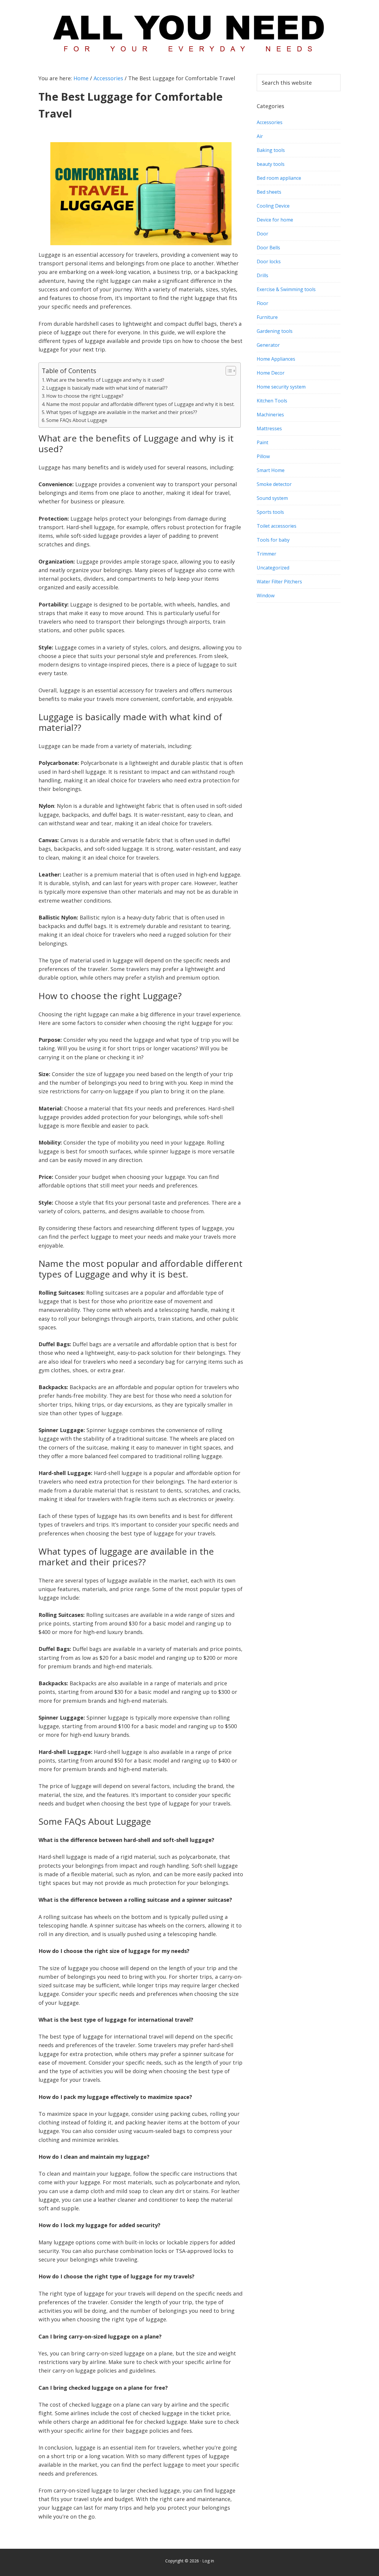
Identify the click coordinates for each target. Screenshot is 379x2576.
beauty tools (271, 164)
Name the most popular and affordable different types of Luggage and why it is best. (140, 404)
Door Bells (268, 248)
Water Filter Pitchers (279, 582)
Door (262, 234)
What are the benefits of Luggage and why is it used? (105, 380)
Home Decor (271, 373)
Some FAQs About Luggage (77, 420)
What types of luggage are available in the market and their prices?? (122, 412)
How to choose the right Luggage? (85, 396)
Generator (268, 345)
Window (266, 596)
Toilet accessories (277, 526)
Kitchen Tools (272, 401)
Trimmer (266, 554)
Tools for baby (273, 540)
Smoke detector (274, 484)
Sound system (272, 498)
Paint (262, 442)
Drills (262, 275)
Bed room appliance (279, 178)
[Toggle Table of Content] (228, 371)
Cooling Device (273, 206)
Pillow (263, 456)
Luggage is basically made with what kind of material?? (107, 388)
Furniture (267, 317)
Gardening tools (275, 331)
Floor (262, 303)
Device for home (275, 220)
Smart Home (271, 470)
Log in (208, 2561)
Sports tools (270, 512)
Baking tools (271, 150)
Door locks (269, 261)
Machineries (270, 415)
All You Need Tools (189, 31)
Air (260, 136)
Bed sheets (269, 192)
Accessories (270, 122)
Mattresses (269, 428)
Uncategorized (273, 568)
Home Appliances (276, 359)
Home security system (281, 387)
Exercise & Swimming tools (286, 289)
